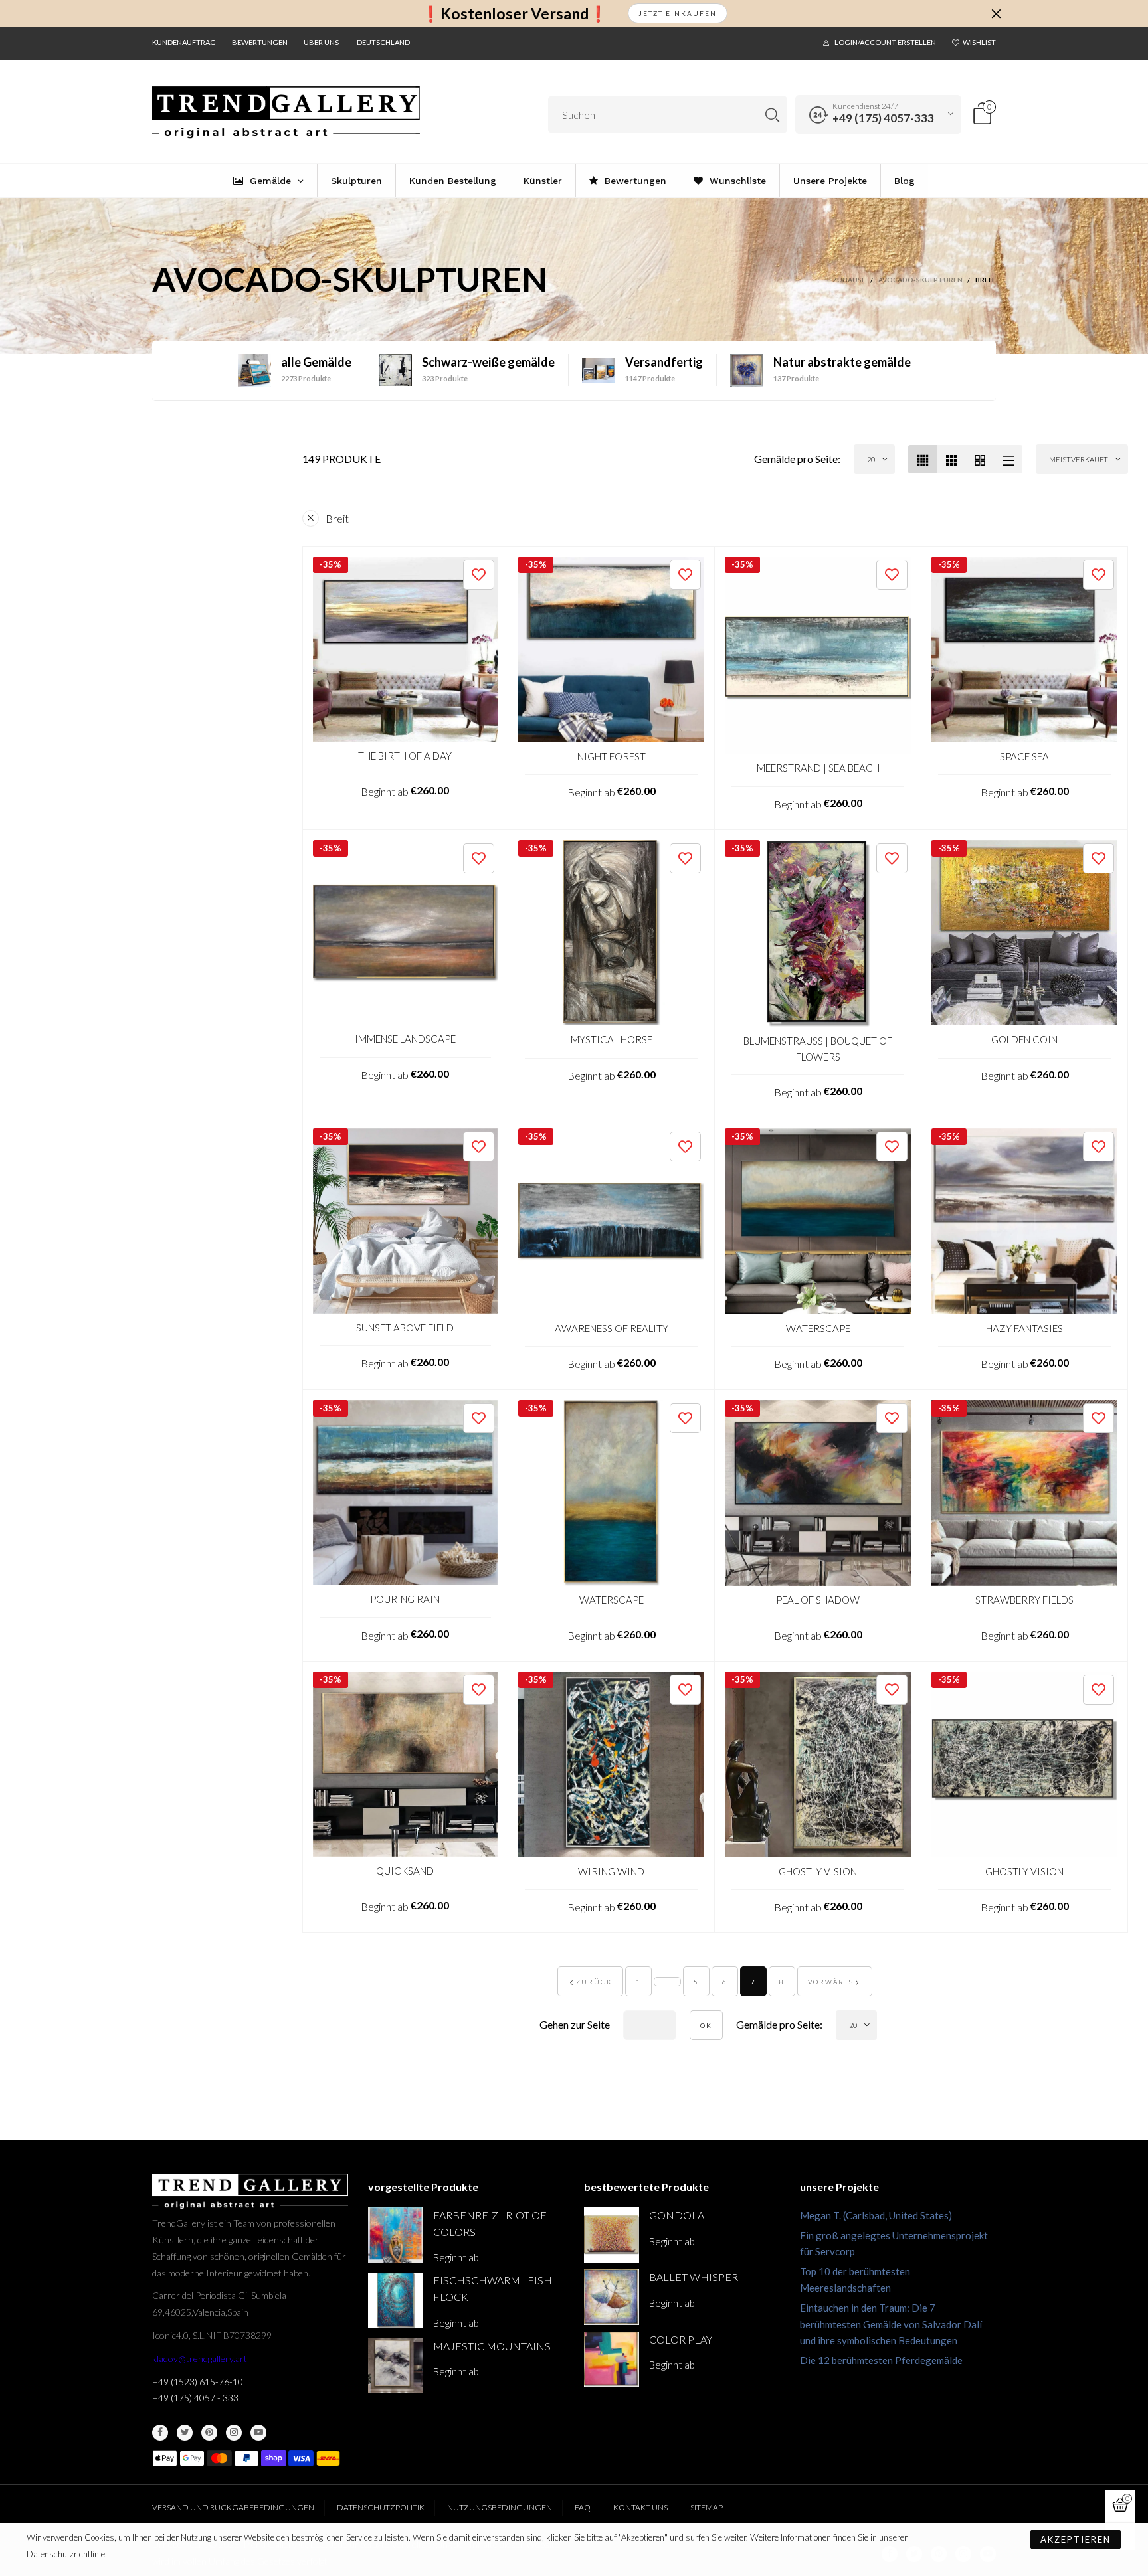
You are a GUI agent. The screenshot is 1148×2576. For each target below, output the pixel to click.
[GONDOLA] (612, 2235)
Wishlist (979, 42)
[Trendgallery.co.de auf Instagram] (234, 2433)
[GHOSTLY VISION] (818, 1764)
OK (706, 2025)
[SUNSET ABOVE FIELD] (406, 1221)
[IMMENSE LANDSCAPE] (406, 933)
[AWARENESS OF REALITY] (611, 1221)
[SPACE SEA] (1024, 649)
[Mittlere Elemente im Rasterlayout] (922, 459)
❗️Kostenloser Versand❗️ (515, 14)
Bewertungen (260, 42)
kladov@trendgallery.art (200, 2359)
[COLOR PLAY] (612, 2359)
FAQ (583, 2507)
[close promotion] (996, 13)
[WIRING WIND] (611, 1764)
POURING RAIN (405, 1599)
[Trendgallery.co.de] (286, 113)
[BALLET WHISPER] (612, 2297)
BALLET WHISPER (694, 2277)
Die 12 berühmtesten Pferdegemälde (881, 2360)
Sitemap (707, 2507)
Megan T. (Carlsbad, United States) (876, 2215)
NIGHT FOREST (612, 756)
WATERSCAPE (818, 1328)
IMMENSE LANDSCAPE (405, 1039)
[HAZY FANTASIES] (1024, 1221)
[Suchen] (772, 115)
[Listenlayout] (1008, 459)
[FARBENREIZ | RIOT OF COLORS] (396, 2235)
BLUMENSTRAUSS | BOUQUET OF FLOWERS (818, 1048)
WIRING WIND (611, 1871)
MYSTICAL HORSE (612, 1039)
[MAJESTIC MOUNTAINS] (396, 2366)
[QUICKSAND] (406, 1764)
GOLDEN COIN (1024, 1039)
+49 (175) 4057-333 (883, 118)
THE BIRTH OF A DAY (405, 756)
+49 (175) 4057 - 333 (195, 2398)
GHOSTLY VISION (818, 1871)
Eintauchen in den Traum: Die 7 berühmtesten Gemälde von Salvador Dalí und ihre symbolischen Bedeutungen (891, 2324)
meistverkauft (1079, 459)
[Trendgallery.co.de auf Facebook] (160, 2433)
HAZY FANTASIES (1024, 1328)
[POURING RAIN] (406, 1493)
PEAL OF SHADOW (818, 1600)
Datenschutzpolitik (381, 2507)
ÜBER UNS (321, 42)
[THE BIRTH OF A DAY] (406, 649)
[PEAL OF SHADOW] (818, 1493)
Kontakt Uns (640, 2507)
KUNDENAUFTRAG (184, 42)
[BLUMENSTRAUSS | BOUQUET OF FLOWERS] (818, 934)
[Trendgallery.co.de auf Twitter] (185, 2433)
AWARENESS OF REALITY (612, 1328)
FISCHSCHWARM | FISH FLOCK (493, 2288)
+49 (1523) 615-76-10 (198, 2382)
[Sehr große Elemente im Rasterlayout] (980, 459)
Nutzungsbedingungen (500, 2507)
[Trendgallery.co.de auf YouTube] (258, 2433)
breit (337, 518)
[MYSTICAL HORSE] (611, 933)
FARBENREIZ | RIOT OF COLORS (490, 2223)
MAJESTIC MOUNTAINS (492, 2346)
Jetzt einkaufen (678, 13)
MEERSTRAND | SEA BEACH (818, 768)
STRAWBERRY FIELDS (1024, 1600)
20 (871, 459)
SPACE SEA (1024, 756)
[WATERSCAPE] (818, 1221)
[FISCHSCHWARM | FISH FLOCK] (396, 2300)
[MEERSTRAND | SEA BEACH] (818, 655)
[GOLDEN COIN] (1024, 933)
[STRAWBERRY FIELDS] (1024, 1493)
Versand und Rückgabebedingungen (233, 2507)
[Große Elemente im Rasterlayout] (951, 459)
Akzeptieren (1076, 2539)
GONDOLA (677, 2215)
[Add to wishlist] (479, 575)
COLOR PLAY (681, 2339)
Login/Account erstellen (885, 42)
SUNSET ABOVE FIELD (405, 1328)
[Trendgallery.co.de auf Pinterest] (209, 2433)
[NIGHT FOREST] (611, 649)
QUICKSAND (405, 1871)
